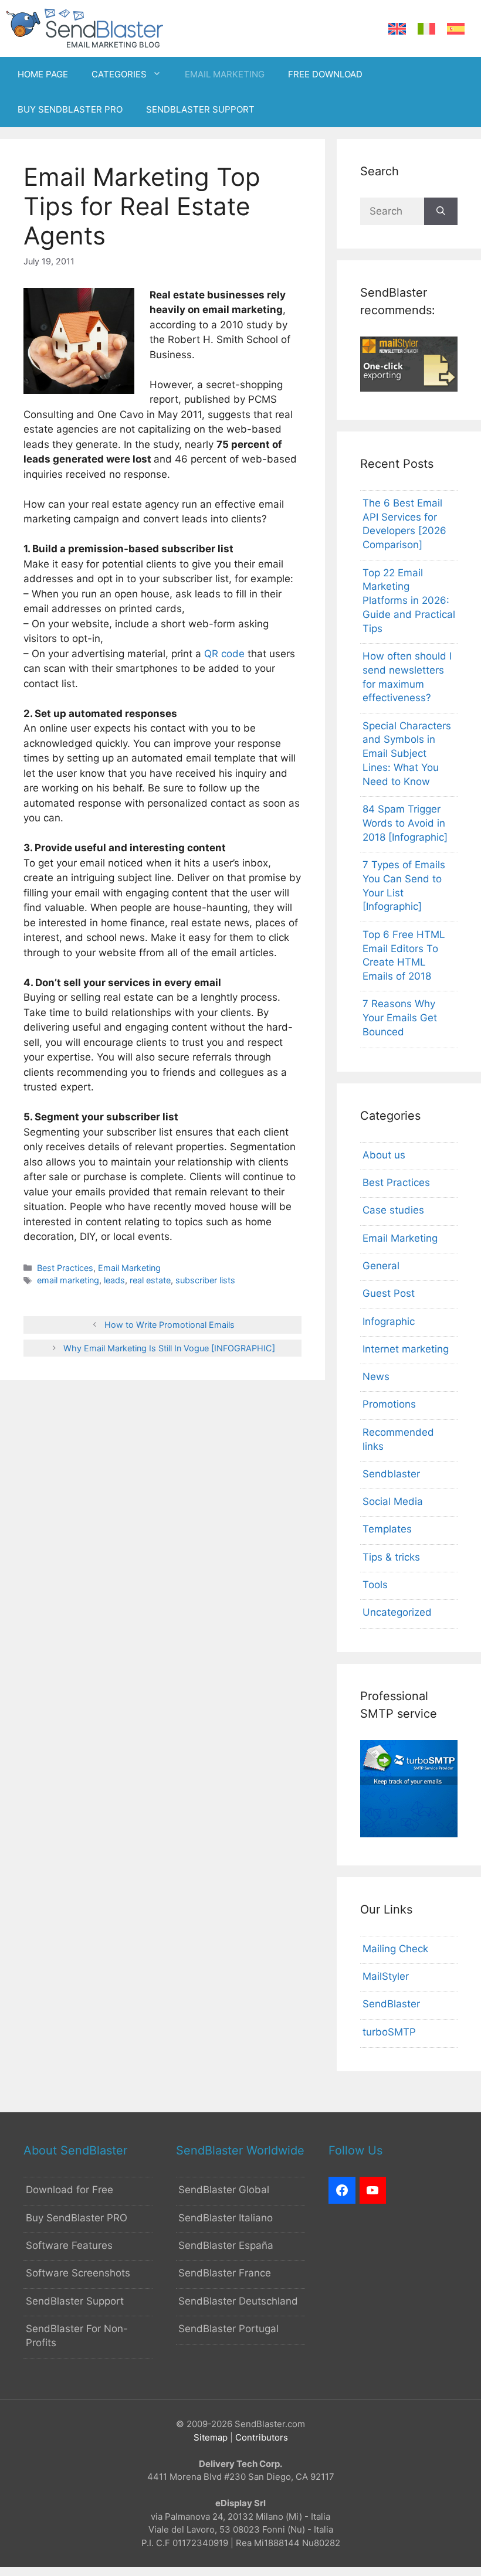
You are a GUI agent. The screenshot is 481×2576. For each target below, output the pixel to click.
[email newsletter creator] (409, 388)
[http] (342, 2190)
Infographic (389, 1321)
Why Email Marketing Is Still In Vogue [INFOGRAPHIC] (169, 1348)
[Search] (441, 212)
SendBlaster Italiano (226, 2218)
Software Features (69, 2245)
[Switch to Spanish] (456, 29)
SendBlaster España (226, 2245)
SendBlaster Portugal (228, 2329)
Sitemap (211, 2437)
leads (114, 1280)
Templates (387, 1529)
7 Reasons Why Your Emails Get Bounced (400, 1018)
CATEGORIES (119, 74)
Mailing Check (395, 1949)
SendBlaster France (225, 2273)
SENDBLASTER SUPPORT (200, 109)
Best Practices (65, 1268)
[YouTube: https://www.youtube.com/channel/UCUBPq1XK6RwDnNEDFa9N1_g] (373, 2190)
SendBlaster (391, 2004)
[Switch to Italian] (426, 29)
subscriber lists (205, 1280)
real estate (150, 1280)
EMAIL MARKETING (225, 74)
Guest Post (389, 1293)
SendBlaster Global (224, 2190)
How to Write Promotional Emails (170, 1325)
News (376, 1377)
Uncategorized (397, 1612)
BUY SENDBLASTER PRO (70, 109)
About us (384, 1155)
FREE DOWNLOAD (325, 74)
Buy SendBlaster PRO (77, 2218)
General (381, 1266)
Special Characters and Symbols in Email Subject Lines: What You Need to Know (407, 754)
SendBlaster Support (75, 2301)
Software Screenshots (78, 2273)
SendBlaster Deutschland (238, 2301)
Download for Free (70, 2190)
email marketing (68, 1280)
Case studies (393, 1210)
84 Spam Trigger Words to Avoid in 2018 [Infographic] (405, 823)
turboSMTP (389, 2032)
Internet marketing (406, 1349)
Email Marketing (129, 1268)
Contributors (262, 2437)
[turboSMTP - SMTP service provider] (409, 1834)
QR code (224, 654)
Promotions (389, 1404)
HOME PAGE (43, 74)
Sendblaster (391, 1474)
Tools (375, 1585)
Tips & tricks (391, 1557)
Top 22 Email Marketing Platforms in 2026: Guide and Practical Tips (409, 601)
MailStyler (386, 1976)
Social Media (393, 1501)
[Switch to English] (397, 29)
